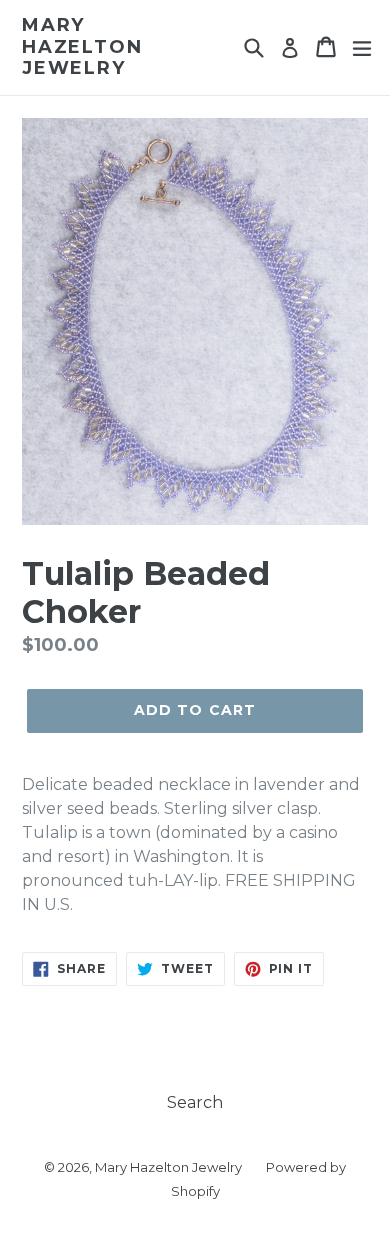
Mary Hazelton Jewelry (82, 47)
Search (195, 1102)
